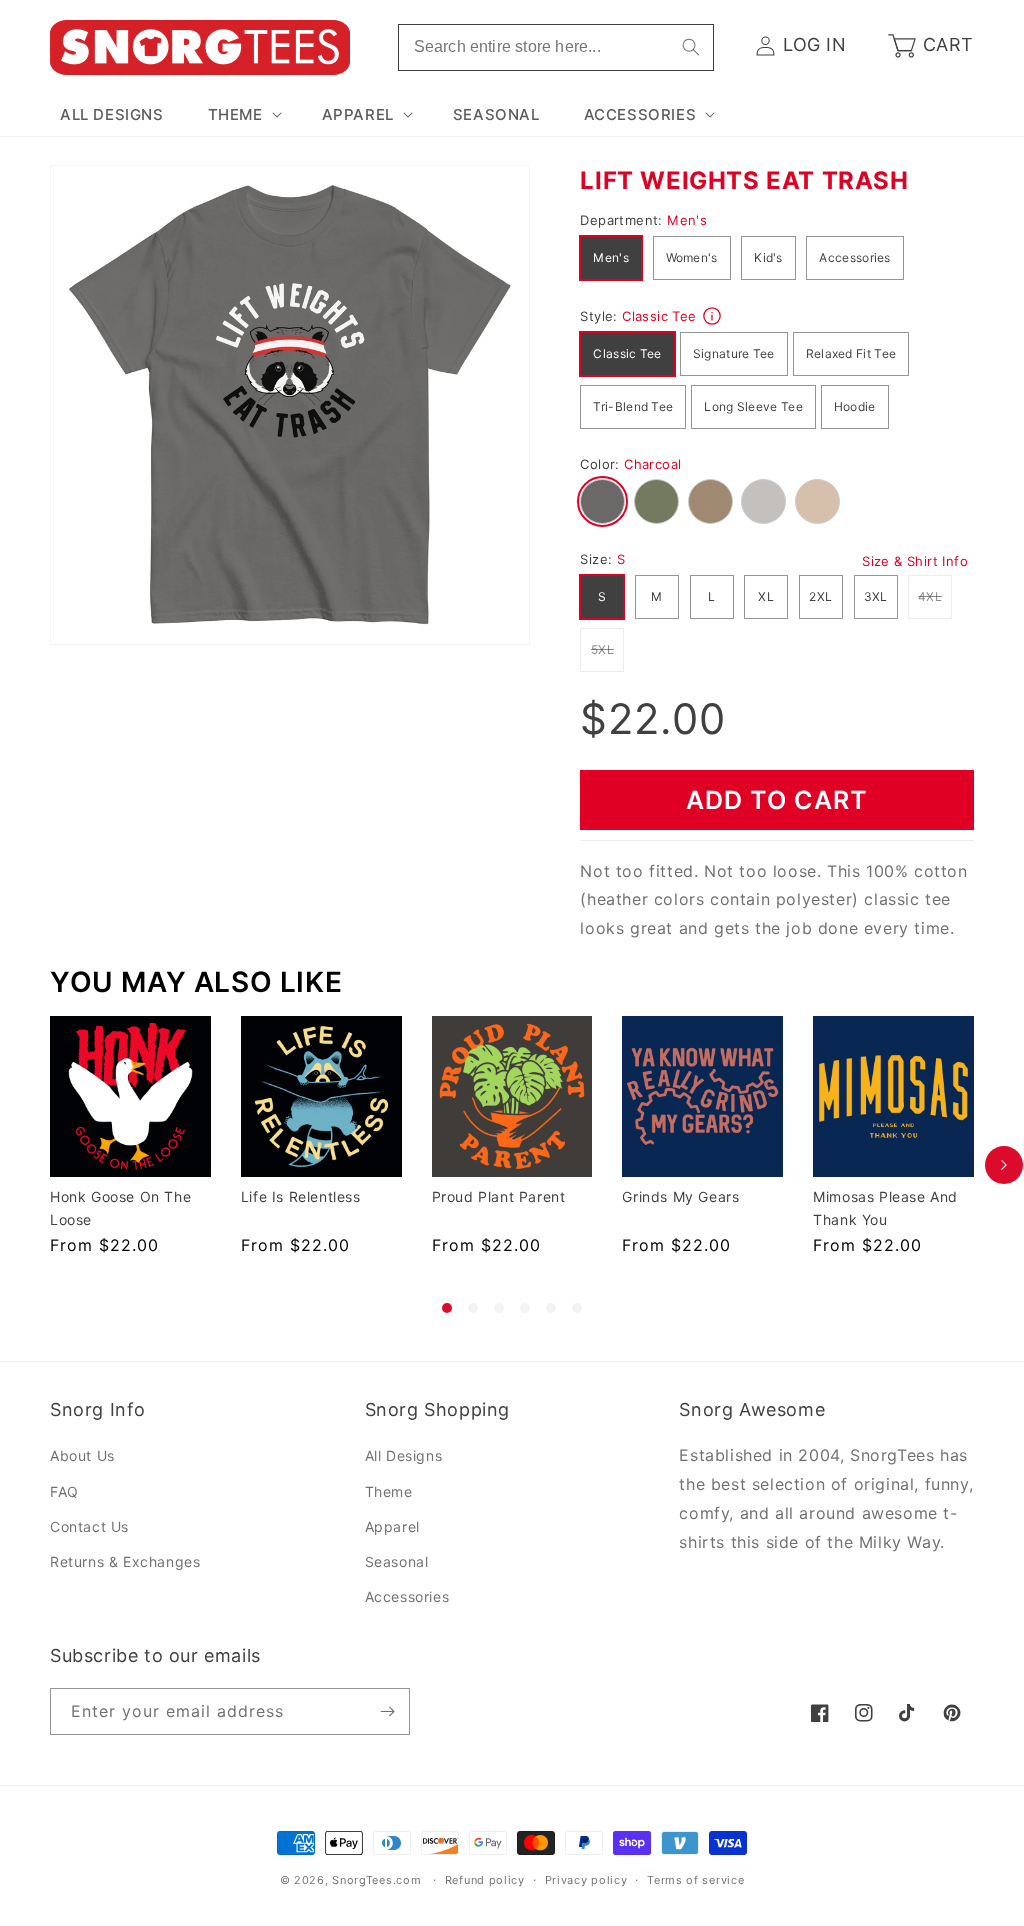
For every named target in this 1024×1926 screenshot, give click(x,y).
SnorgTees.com (376, 1880)
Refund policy (485, 1880)
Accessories (854, 257)
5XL (607, 649)
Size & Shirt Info (915, 561)
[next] (1004, 1164)
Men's (611, 257)
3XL (876, 596)
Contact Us (89, 1526)
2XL (820, 596)
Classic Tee (627, 353)
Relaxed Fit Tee (851, 353)
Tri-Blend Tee (633, 406)
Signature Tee (734, 353)
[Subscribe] (387, 1711)
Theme (389, 1491)
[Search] (691, 47)
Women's (692, 257)
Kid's (768, 257)
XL (766, 596)
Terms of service (695, 1880)
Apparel (392, 1526)
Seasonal (397, 1561)
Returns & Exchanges (125, 1561)
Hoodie (855, 406)
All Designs (404, 1455)
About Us (82, 1455)
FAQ (64, 1491)
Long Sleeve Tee (753, 406)
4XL (935, 596)
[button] (243, 115)
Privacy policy (586, 1880)
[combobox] (556, 47)
